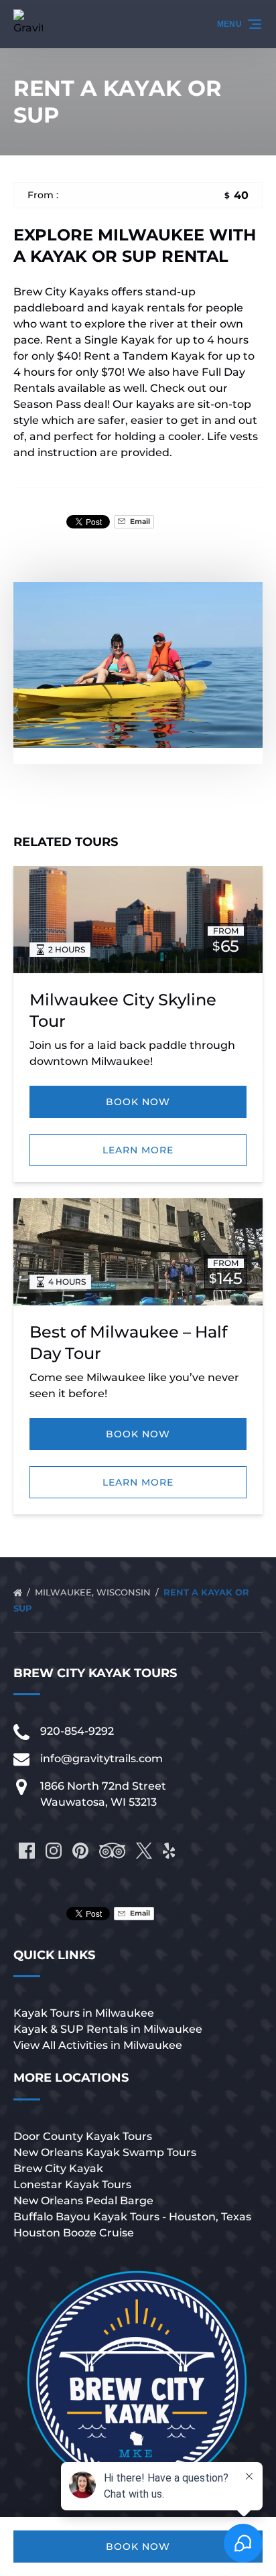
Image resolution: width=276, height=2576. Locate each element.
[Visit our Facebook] (27, 1851)
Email (139, 521)
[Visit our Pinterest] (80, 1851)
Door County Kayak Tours (83, 2136)
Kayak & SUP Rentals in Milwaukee (108, 2029)
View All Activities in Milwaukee (98, 2045)
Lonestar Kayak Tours (72, 2185)
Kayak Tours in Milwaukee (84, 2013)
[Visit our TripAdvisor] (112, 1851)
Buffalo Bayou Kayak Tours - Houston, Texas (132, 2217)
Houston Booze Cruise (74, 2233)
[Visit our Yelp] (169, 1851)
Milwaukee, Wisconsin (94, 1592)
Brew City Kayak (58, 2168)
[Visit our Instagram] (54, 1851)
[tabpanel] (138, 665)
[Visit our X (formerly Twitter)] (144, 1851)
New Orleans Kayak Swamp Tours (105, 2152)
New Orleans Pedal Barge (83, 2201)
